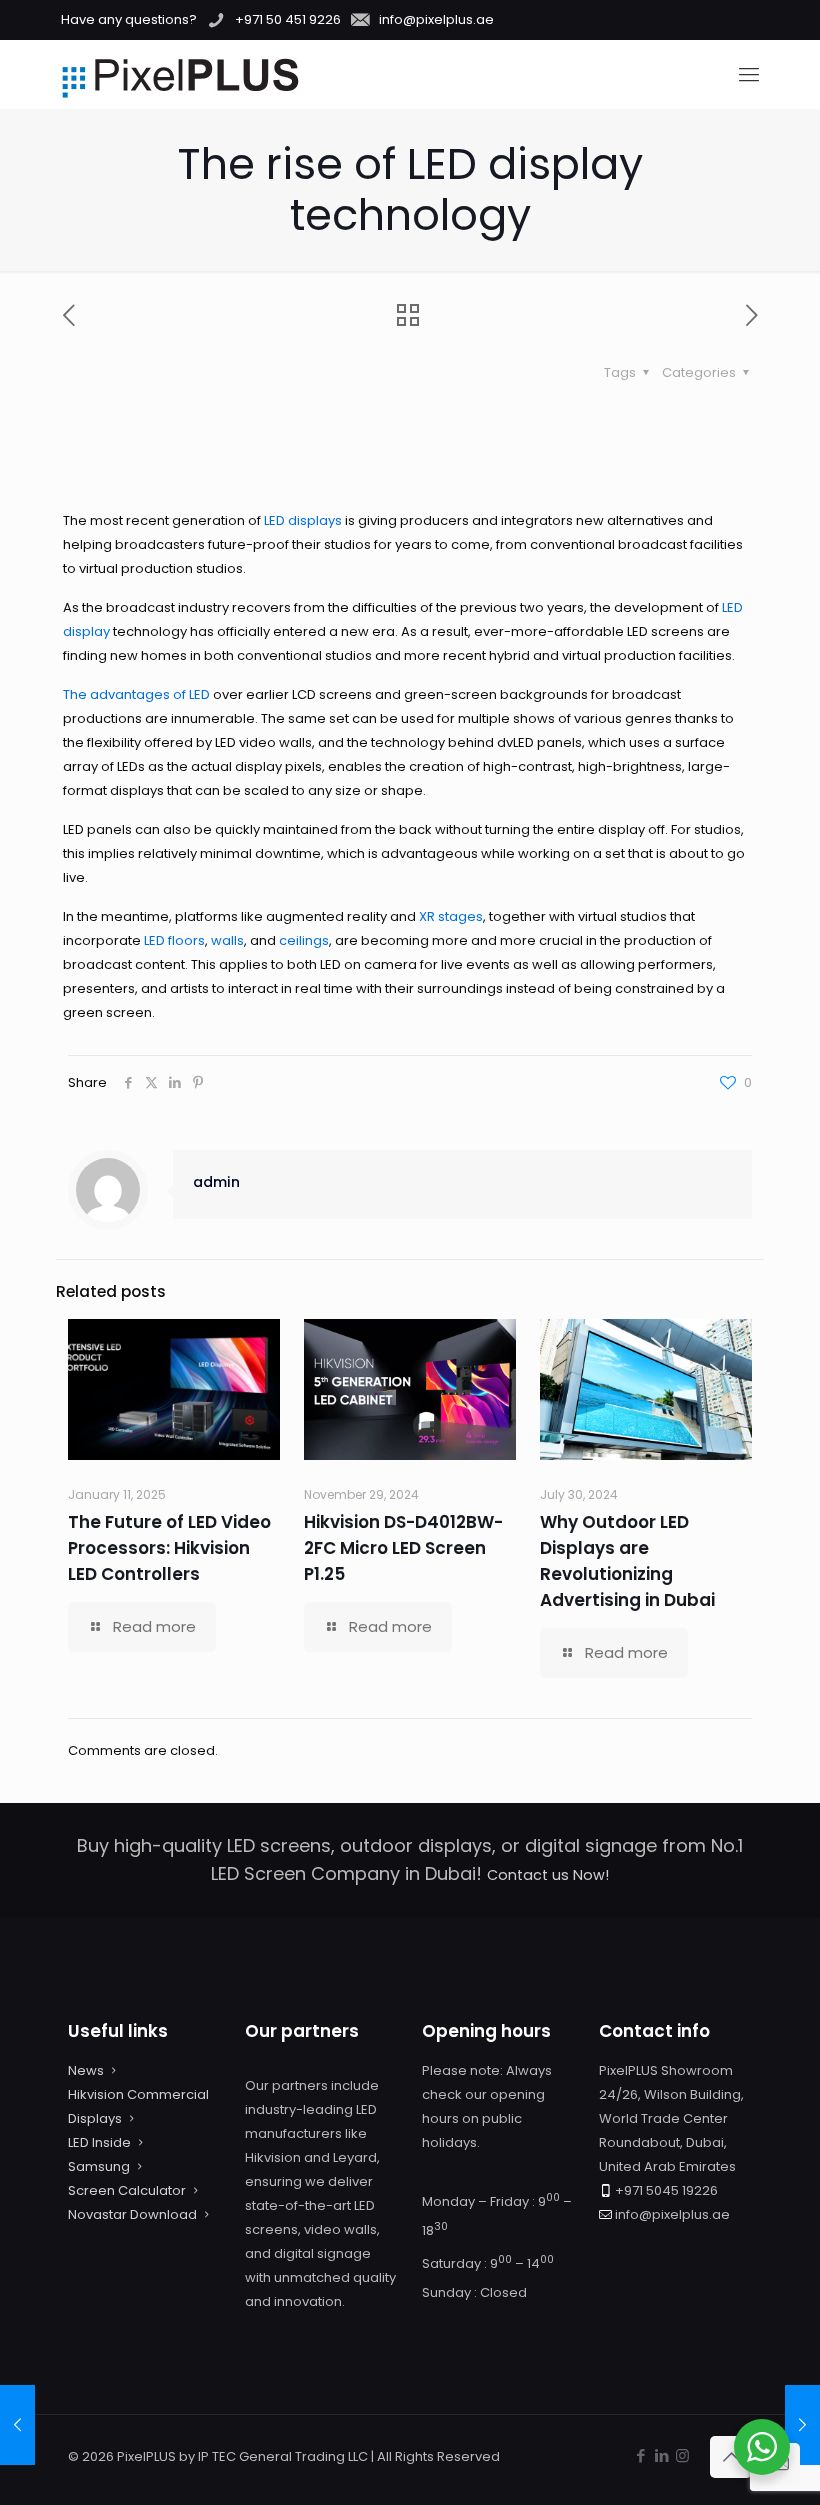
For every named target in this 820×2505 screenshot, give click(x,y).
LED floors (174, 940)
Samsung (99, 2166)
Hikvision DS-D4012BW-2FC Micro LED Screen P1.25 (403, 1548)
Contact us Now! (548, 1875)
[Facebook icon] (640, 2455)
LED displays (303, 520)
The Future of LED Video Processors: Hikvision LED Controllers (169, 1548)
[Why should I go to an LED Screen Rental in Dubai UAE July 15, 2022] (17, 2425)
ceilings (304, 940)
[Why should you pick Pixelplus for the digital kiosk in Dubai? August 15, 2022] (802, 2425)
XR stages (451, 916)
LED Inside (99, 2142)
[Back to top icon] (731, 2457)
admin (216, 1182)
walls (227, 940)
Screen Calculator (127, 2190)
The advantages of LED (136, 694)
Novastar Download (132, 2214)
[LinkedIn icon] (661, 2455)
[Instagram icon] (682, 2455)
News (86, 2070)
